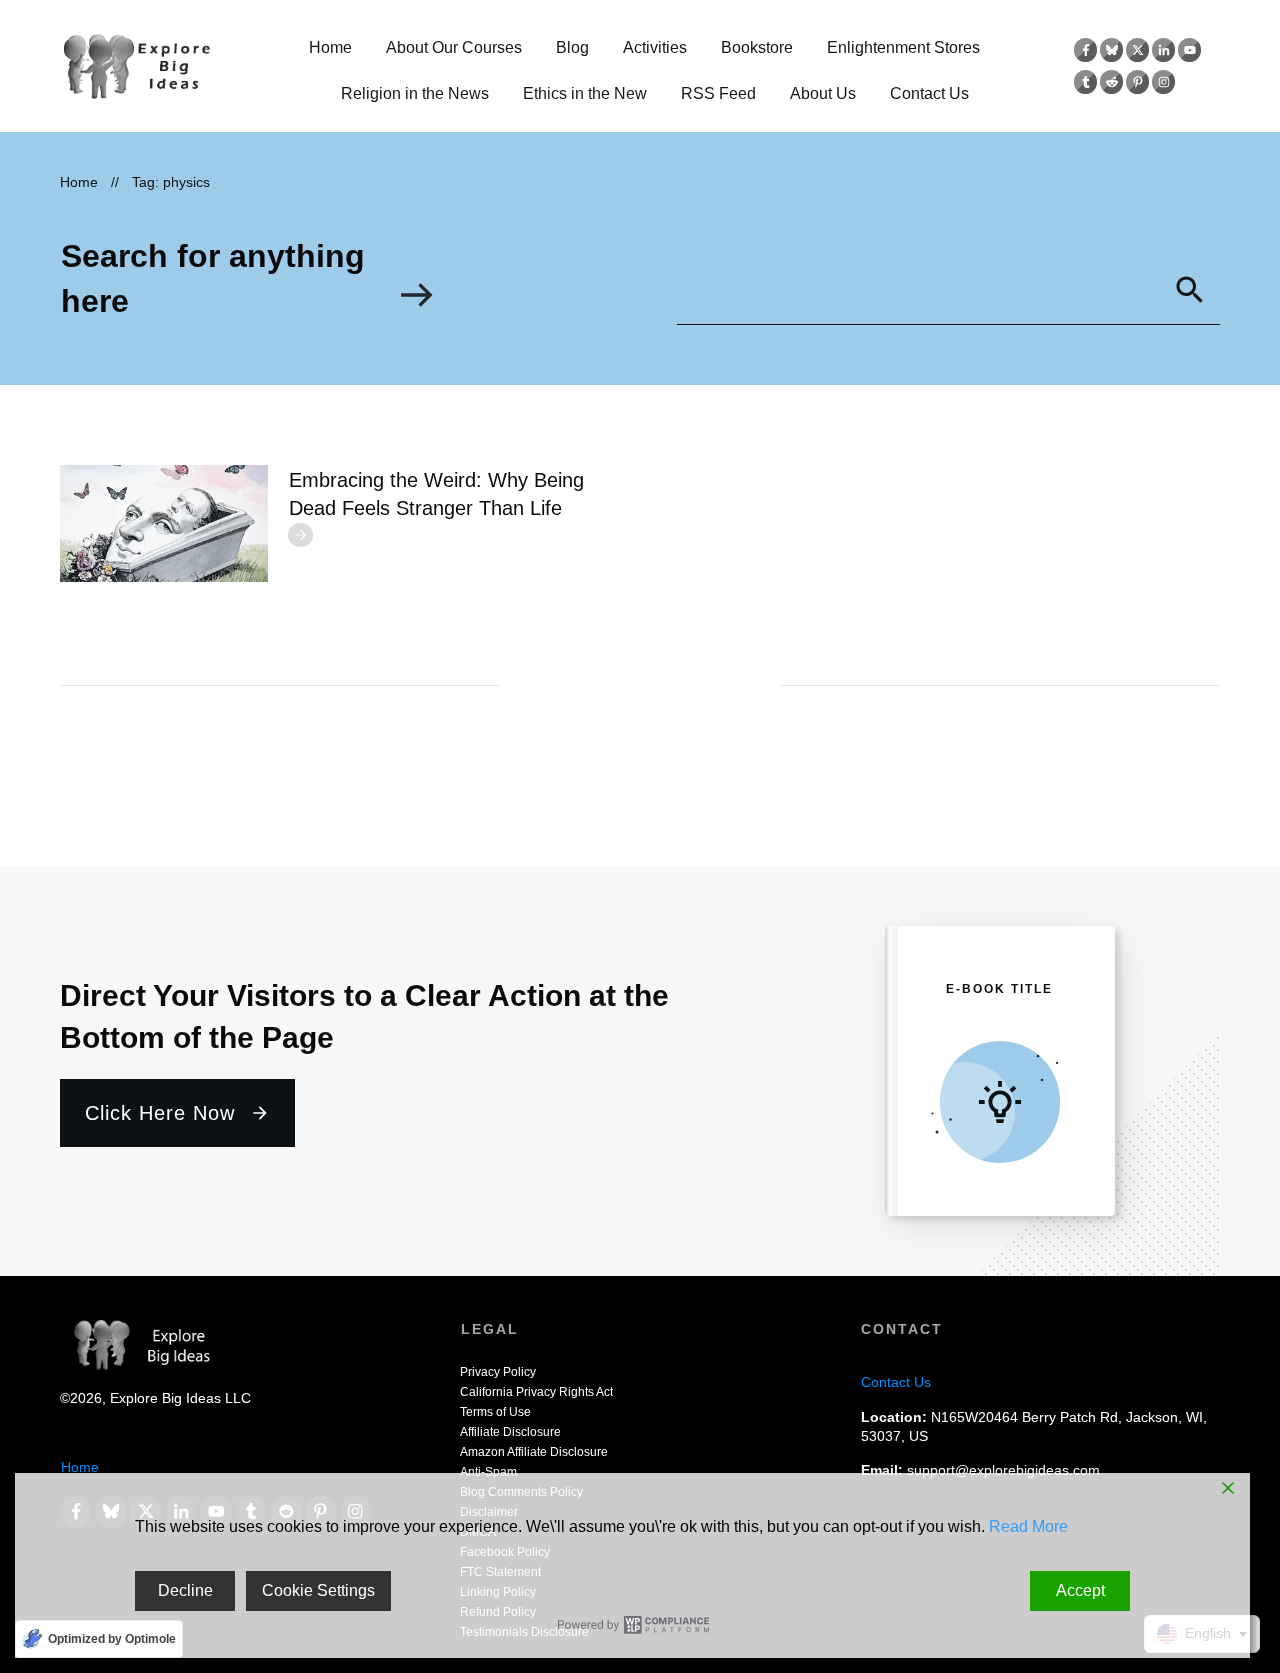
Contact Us (896, 1382)
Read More (1028, 1526)
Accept (1080, 1590)
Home (80, 1467)
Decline (185, 1590)
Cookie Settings (318, 1590)
